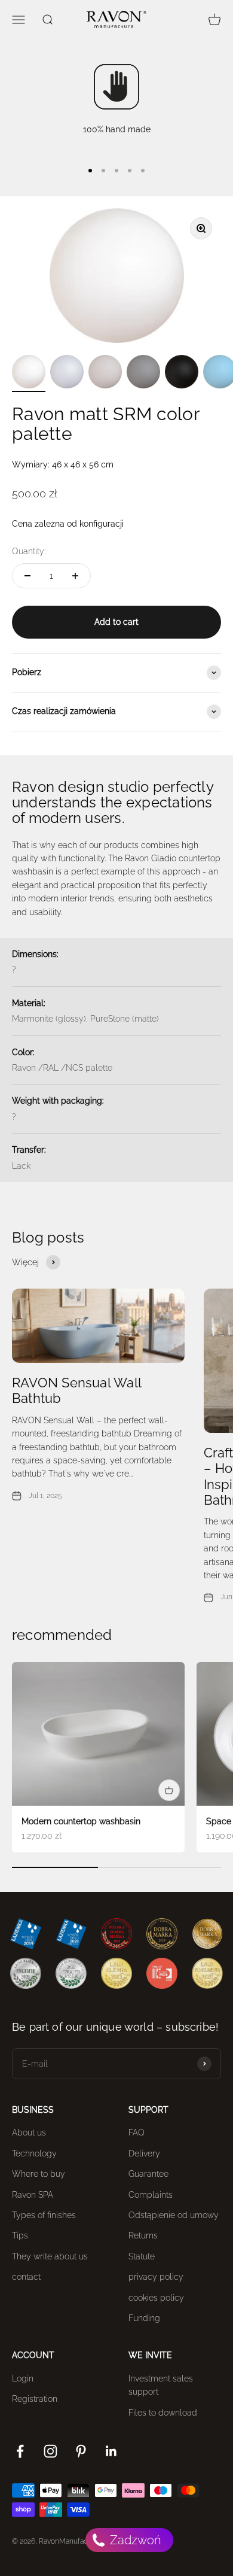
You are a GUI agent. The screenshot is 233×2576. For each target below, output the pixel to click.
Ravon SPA (33, 2195)
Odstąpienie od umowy (174, 2215)
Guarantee (148, 2174)
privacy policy (156, 2277)
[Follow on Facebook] (20, 2451)
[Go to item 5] (182, 373)
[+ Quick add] (169, 1790)
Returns (143, 2235)
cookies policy (156, 2298)
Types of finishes (44, 2215)
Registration (35, 2399)
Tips (20, 2235)
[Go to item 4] (143, 373)
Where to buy (39, 2174)
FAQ (137, 2133)
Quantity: (29, 551)
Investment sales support (161, 2385)
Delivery (144, 2153)
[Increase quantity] (75, 576)
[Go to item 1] (29, 373)
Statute (142, 2256)
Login (23, 2378)
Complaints (151, 2195)
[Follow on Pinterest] (81, 2451)
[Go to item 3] (105, 373)
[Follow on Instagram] (50, 2451)
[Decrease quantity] (27, 576)
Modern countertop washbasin (81, 1821)
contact (26, 2277)
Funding (144, 2318)
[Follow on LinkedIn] (111, 2451)
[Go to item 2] (67, 373)
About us (29, 2133)
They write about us (50, 2256)
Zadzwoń (134, 2540)
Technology (34, 2153)
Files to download (163, 2413)
